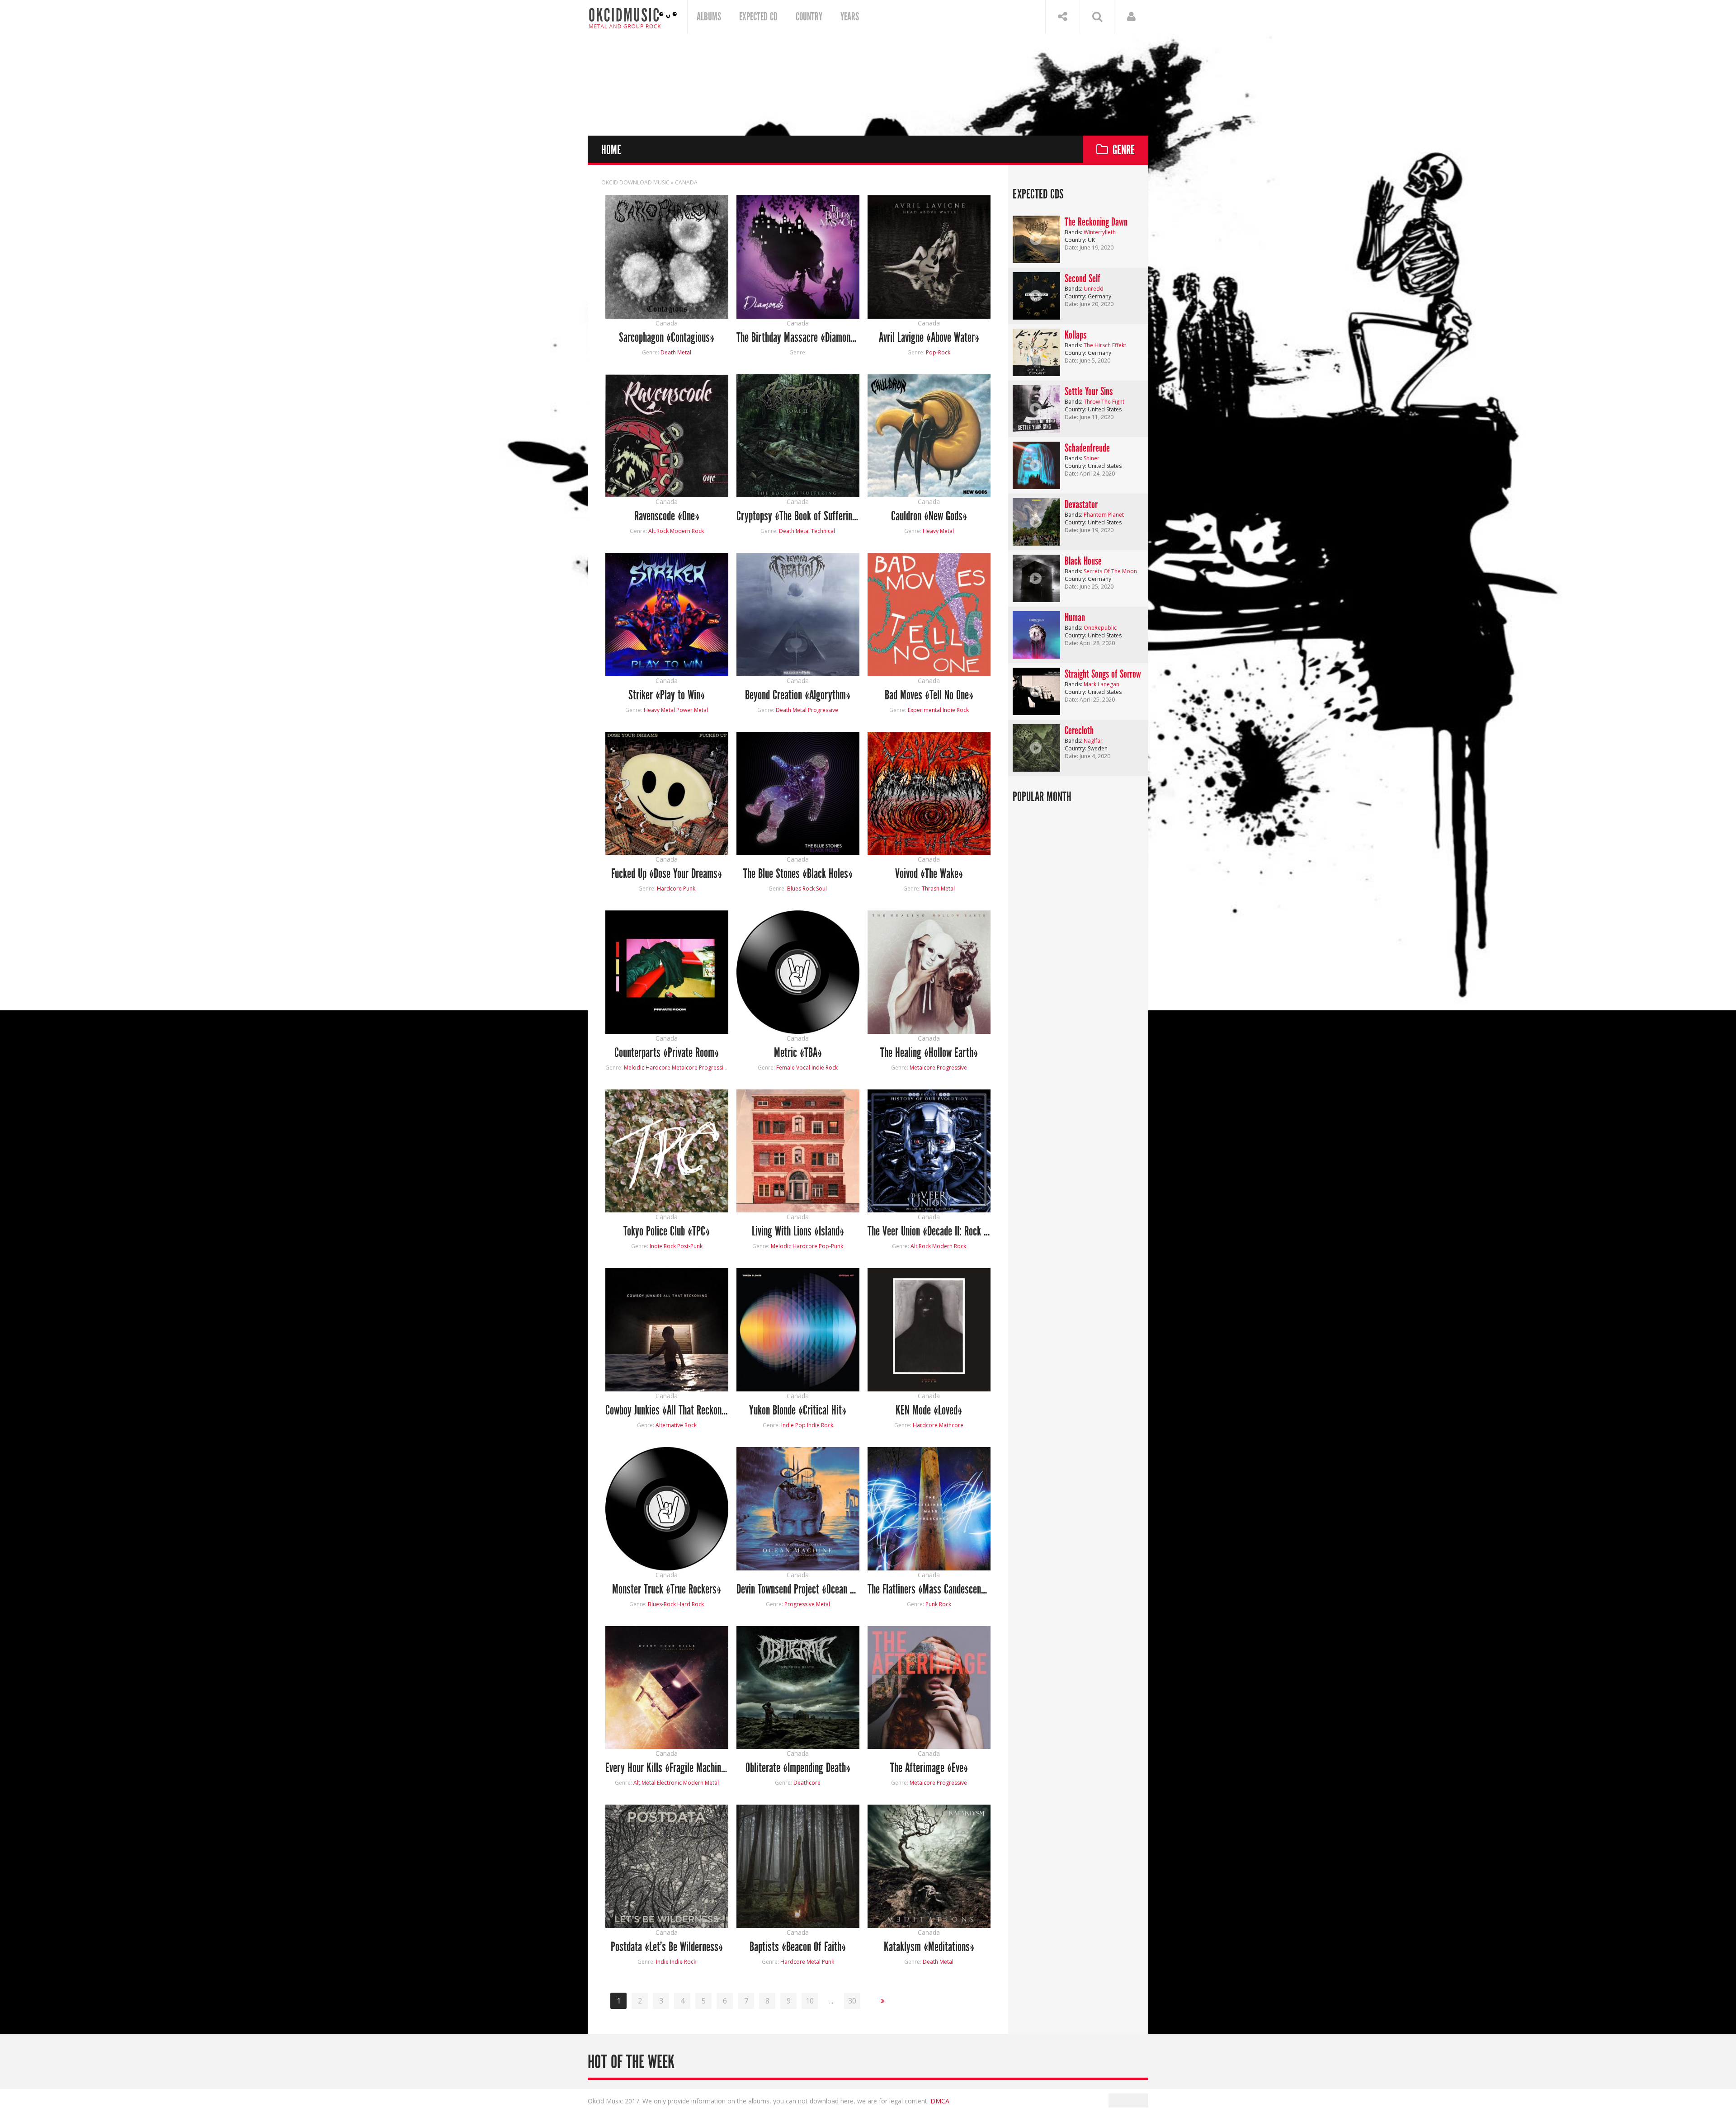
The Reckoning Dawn (1096, 222)
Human (1075, 618)
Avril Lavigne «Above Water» (929, 338)
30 (852, 2001)
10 (810, 2001)
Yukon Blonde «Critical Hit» (798, 1411)
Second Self (1083, 278)
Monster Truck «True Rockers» (667, 1590)
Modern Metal (701, 1783)
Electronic (669, 1783)
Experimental (925, 710)
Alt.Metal (644, 1783)
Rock (809, 889)
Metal (814, 1962)
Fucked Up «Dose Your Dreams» (667, 874)
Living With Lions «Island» (798, 1232)
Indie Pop (793, 1425)
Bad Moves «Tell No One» (929, 695)
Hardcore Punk (676, 889)
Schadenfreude (1087, 448)
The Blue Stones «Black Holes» (798, 874)
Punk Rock (938, 1604)
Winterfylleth (1100, 232)
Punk (828, 1962)
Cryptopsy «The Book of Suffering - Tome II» (798, 516)
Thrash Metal (938, 889)
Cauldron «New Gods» (929, 516)
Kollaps (1076, 335)
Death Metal (676, 352)
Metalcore (685, 1068)
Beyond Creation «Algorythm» (798, 695)
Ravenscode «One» (667, 516)
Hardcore (925, 1425)
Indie (662, 1962)
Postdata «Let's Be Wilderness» (667, 1947)
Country (809, 17)
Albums (709, 17)
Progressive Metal (807, 1604)
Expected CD (758, 17)
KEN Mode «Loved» (929, 1411)
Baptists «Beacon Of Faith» (798, 1947)
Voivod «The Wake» (929, 874)
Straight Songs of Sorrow (1103, 674)
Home (611, 150)
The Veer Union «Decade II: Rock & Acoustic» (929, 1232)
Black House (1083, 561)
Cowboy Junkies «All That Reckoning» (667, 1411)
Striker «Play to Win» (667, 695)
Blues (794, 889)
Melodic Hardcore (647, 1068)
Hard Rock (691, 1604)
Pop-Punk (831, 1246)
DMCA (940, 2101)
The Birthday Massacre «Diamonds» (798, 338)
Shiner (1092, 458)
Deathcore (807, 1783)
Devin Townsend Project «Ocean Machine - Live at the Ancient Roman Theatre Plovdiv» (798, 1590)
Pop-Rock (938, 352)
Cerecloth (1079, 731)
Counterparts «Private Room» (667, 1053)
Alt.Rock (658, 531)
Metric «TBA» (798, 1053)
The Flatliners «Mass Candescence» (929, 1590)
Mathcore (951, 1425)
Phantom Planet (1104, 515)
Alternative (669, 1425)
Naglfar (1093, 741)
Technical (823, 531)
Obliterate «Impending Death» (798, 1768)
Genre (1124, 150)
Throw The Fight (1104, 402)
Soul (821, 889)
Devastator (1081, 504)
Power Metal (692, 710)
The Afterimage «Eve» (929, 1768)
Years (850, 17)
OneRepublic (1100, 628)
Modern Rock (687, 531)
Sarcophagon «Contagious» (667, 338)
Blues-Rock (662, 1604)
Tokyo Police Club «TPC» (667, 1232)
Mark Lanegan (1102, 684)
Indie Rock (956, 710)
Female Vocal (793, 1068)
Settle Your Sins (1089, 391)
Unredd (1094, 289)
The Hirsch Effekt (1105, 345)
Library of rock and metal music (633, 17)
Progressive (823, 710)
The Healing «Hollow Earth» (929, 1053)
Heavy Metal (938, 531)
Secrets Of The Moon (1110, 571)
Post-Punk (690, 1246)
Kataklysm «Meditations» (929, 1947)
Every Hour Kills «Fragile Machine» (667, 1768)
